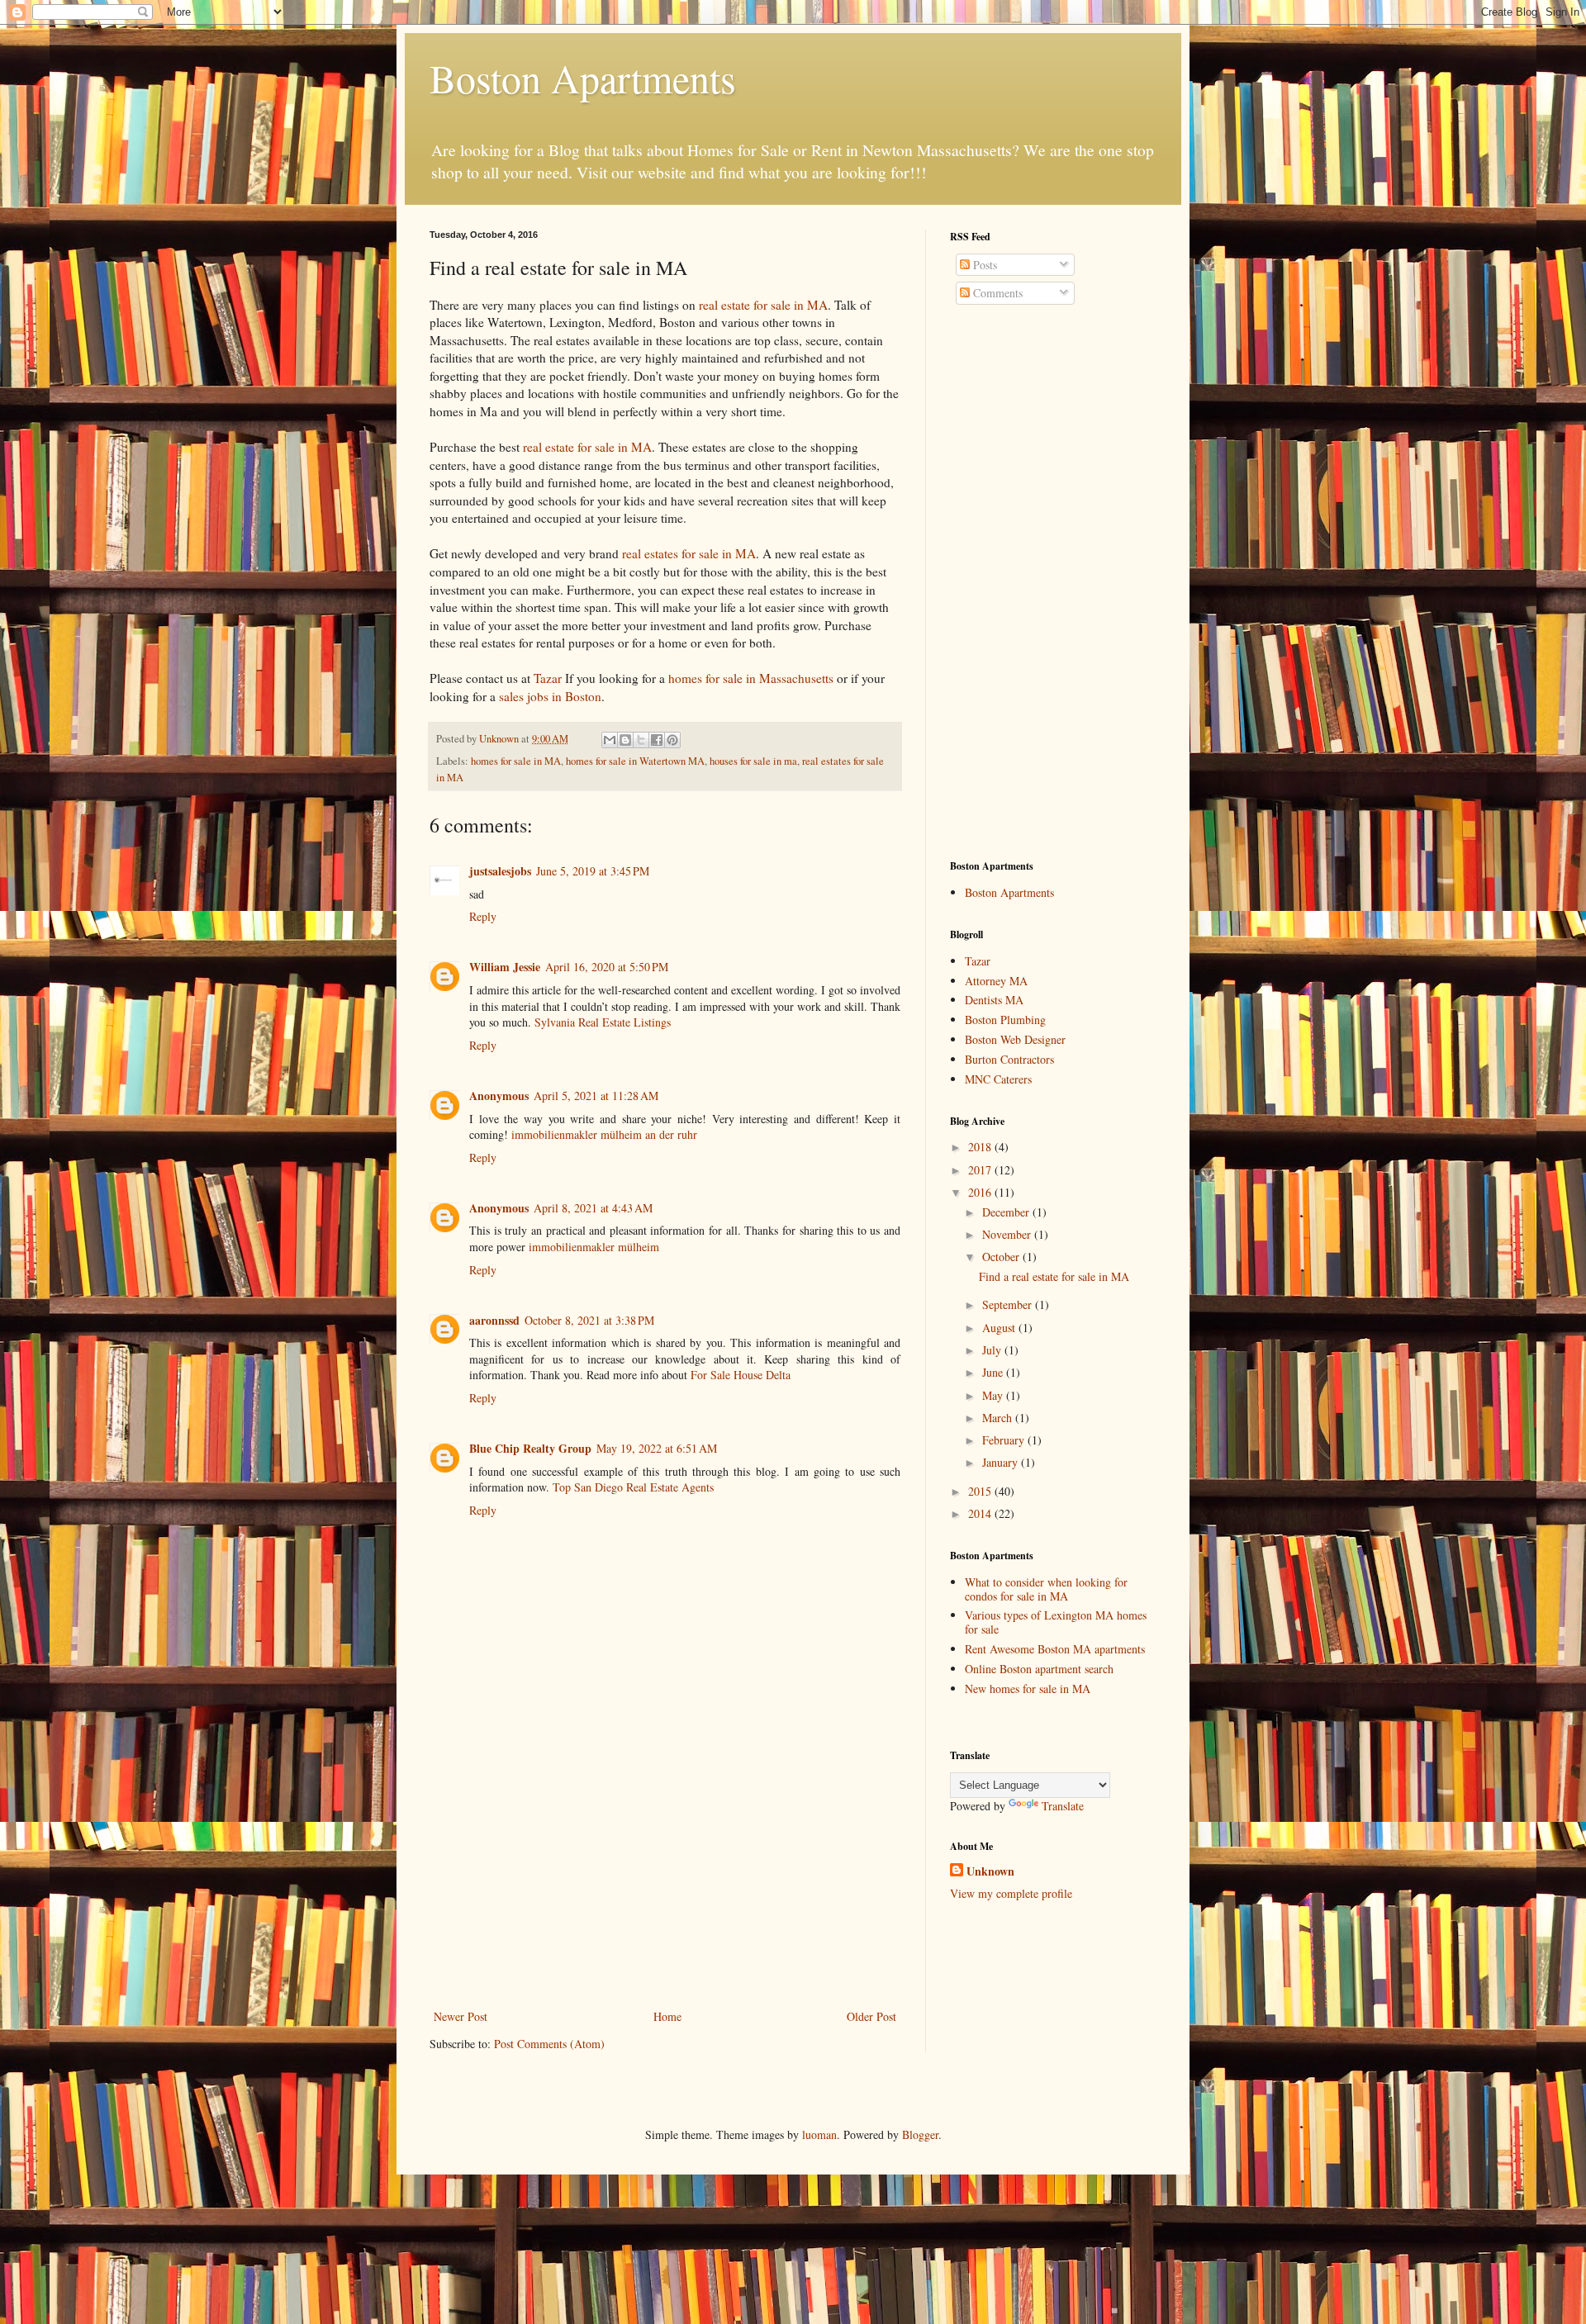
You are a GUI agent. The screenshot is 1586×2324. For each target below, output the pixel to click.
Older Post (871, 2016)
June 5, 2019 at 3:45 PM (593, 871)
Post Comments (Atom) (549, 2044)
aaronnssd (494, 1320)
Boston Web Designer (1015, 1039)
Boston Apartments (583, 78)
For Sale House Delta (741, 1375)
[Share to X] (641, 740)
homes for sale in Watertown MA (635, 761)
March (999, 1418)
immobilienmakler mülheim (594, 1247)
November (1008, 1234)
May (994, 1395)
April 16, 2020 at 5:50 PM (607, 967)
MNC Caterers (998, 1079)
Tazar (548, 678)
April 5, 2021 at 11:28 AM (596, 1096)
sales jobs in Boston (550, 696)
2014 (981, 1513)
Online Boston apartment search (1039, 1669)
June (994, 1372)
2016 (981, 1192)
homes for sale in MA (516, 761)
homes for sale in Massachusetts (751, 678)
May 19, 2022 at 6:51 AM (657, 1448)
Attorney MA (996, 981)
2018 (981, 1147)
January (1002, 1462)
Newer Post (461, 2016)
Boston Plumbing (1005, 1020)
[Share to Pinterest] (672, 740)
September (1009, 1304)
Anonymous (499, 1096)
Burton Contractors (1009, 1059)
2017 (981, 1170)
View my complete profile (1011, 1893)
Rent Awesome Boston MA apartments (1055, 1649)
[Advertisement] (665, 1882)
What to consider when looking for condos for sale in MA (1046, 1589)
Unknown (990, 1871)
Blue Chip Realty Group (530, 1448)
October (1002, 1257)
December (1007, 1212)
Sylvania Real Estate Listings (603, 1022)
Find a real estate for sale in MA (1054, 1276)
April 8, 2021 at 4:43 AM (593, 1208)
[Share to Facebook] (657, 740)
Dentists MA (994, 1000)
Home (667, 2016)
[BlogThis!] (625, 740)
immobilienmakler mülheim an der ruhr (604, 1134)
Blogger (920, 2134)
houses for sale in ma (753, 761)
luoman (819, 2134)
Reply (483, 916)
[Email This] (610, 740)
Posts (983, 265)
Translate (1063, 1806)
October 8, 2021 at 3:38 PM (589, 1320)
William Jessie (505, 967)
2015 (981, 1491)
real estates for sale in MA (689, 553)
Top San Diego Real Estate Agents (633, 1487)
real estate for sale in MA (763, 305)
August (1000, 1328)
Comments (996, 293)
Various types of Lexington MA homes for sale (1056, 1622)
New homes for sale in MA (1028, 1688)
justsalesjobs (500, 871)
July (993, 1350)
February (1005, 1440)
